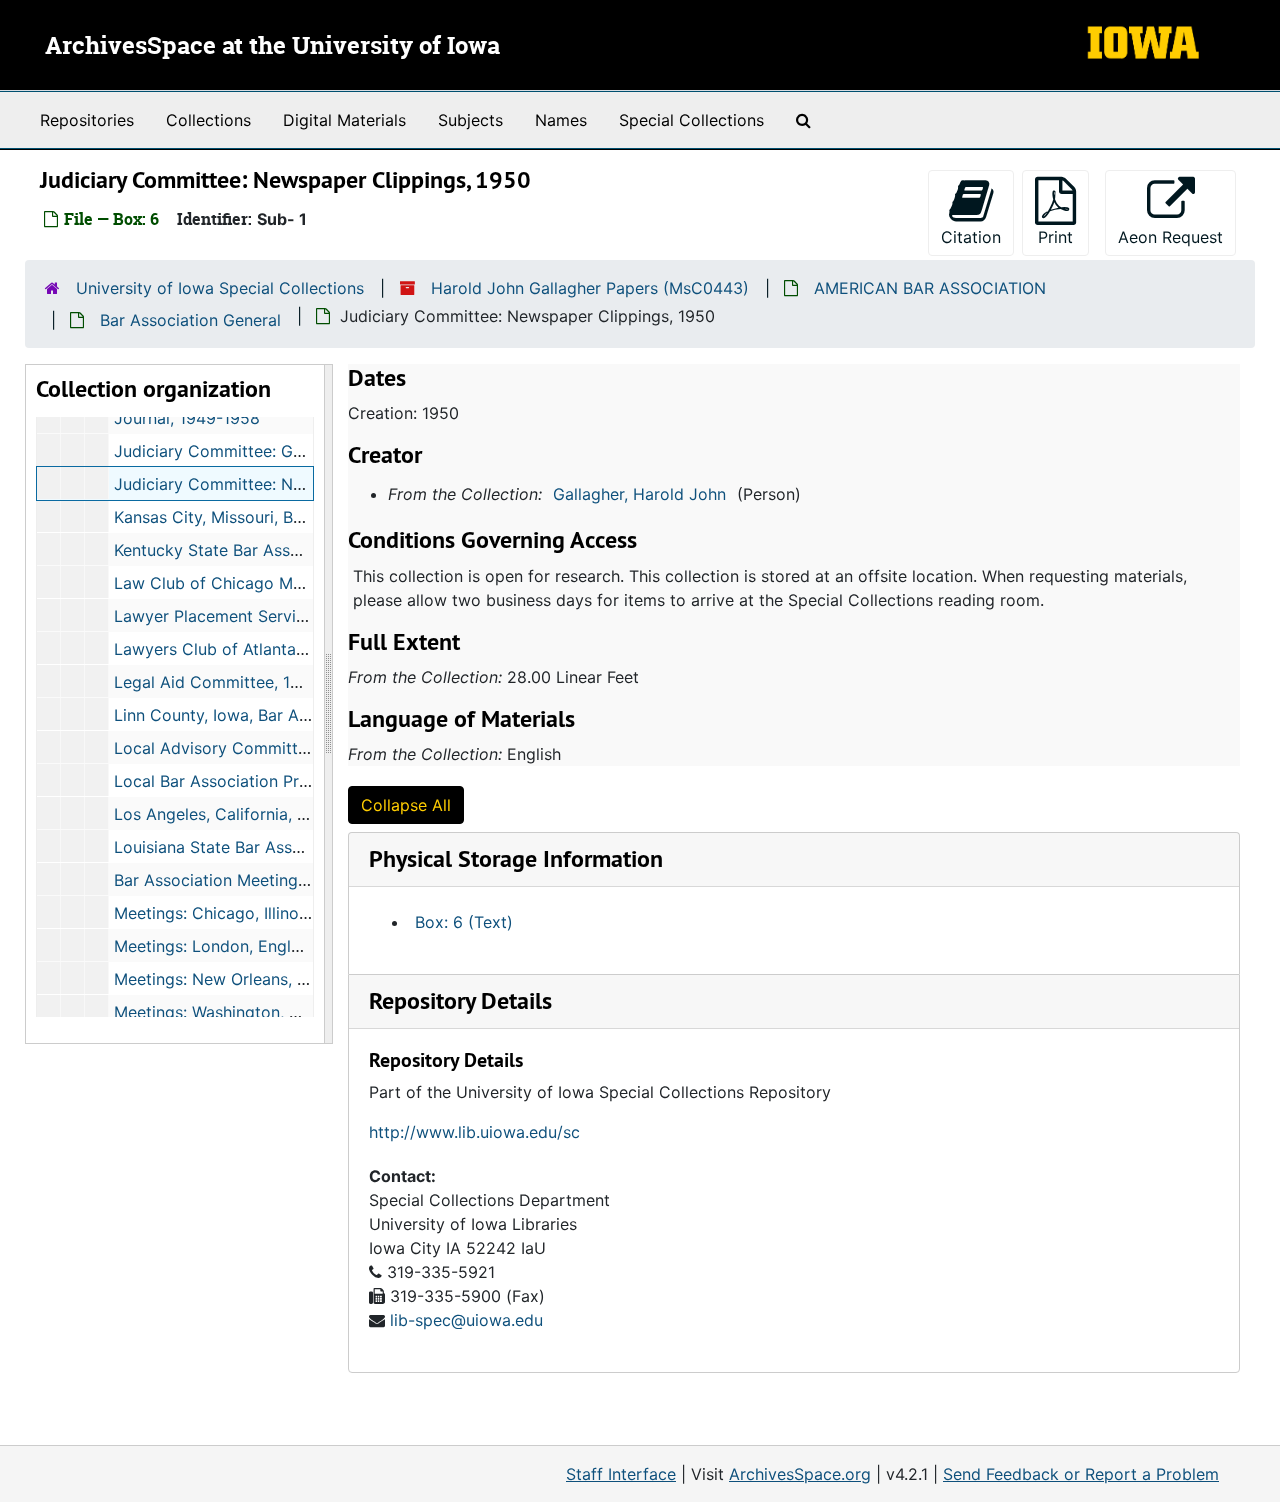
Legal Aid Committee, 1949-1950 (239, 682)
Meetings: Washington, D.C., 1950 (240, 1012)
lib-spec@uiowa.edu (466, 1320)
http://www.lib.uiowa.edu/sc (474, 1132)
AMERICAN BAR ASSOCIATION (930, 288)
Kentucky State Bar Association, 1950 (255, 550)
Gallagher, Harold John (639, 494)
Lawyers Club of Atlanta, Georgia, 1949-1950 (284, 649)
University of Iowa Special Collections (220, 288)
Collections (208, 120)
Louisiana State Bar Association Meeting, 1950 (289, 847)
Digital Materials (344, 120)
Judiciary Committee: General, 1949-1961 (270, 451)
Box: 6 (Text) (464, 922)
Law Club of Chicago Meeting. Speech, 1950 (282, 583)
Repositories (87, 120)
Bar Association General (190, 320)
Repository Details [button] (460, 1000)
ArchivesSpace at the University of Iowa (272, 47)
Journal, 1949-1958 (187, 418)
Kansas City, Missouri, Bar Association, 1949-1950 (302, 517)
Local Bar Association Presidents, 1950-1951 (281, 781)
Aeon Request (1177, 236)
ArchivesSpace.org (800, 1474)
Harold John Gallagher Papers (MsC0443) (590, 288)
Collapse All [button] (406, 805)
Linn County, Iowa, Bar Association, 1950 (268, 715)
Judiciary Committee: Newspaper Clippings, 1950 (301, 484)
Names (561, 120)
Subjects (470, 120)
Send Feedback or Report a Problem (1081, 1474)
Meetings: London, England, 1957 (239, 946)
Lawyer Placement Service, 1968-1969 (259, 616)
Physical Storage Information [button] (516, 858)
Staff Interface (621, 1474)
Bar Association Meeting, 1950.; (233, 880)
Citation (971, 237)
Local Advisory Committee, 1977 (237, 748)
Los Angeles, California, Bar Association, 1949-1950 (309, 814)
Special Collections (691, 120)
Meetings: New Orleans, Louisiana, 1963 (264, 979)
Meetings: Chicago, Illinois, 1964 (235, 913)
